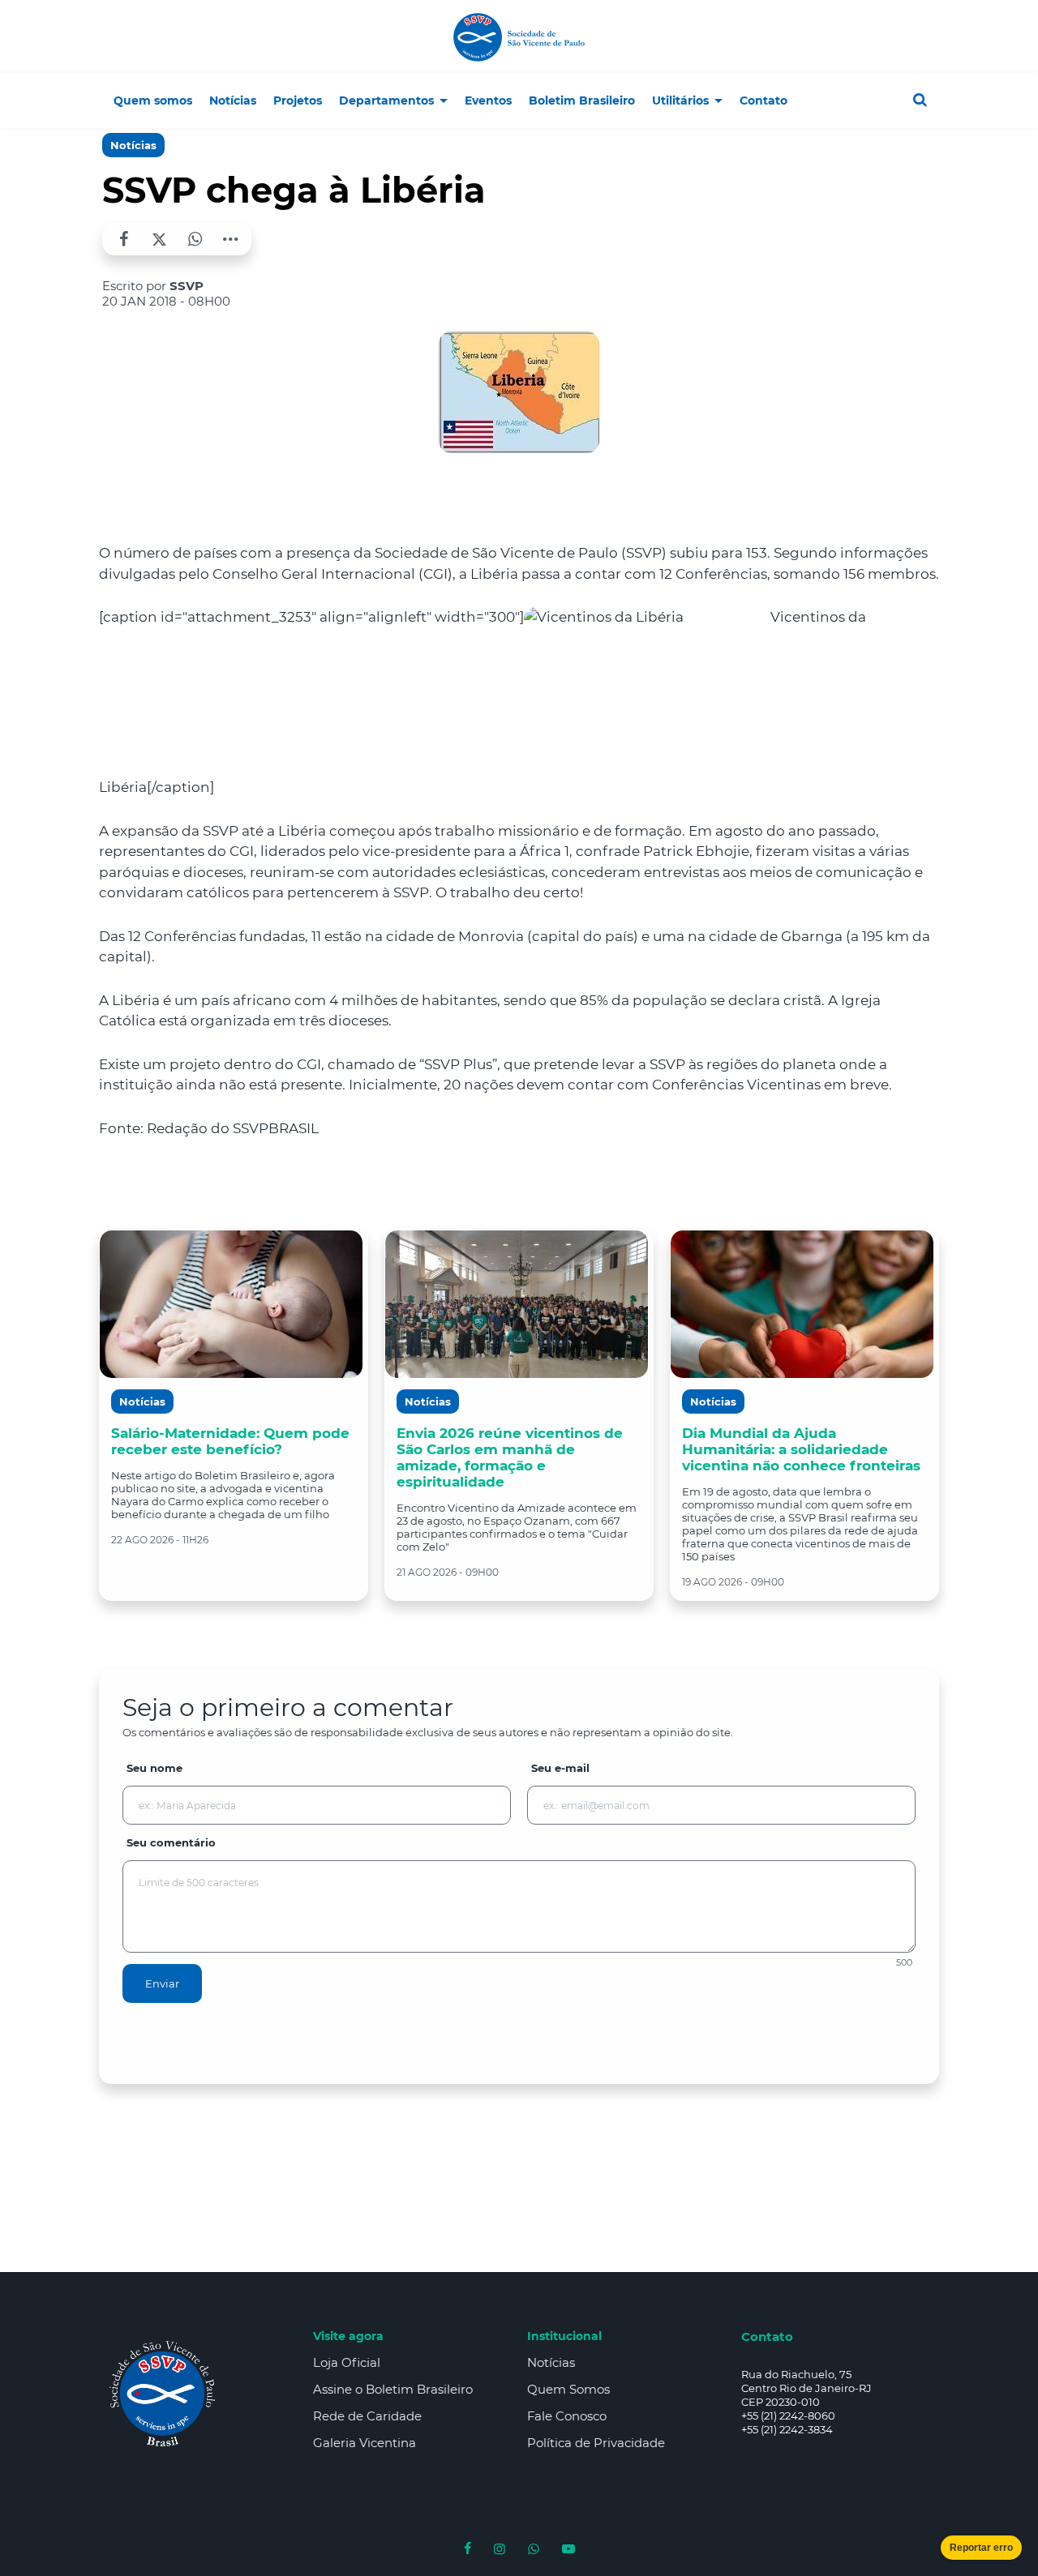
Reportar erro (981, 2548)
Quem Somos (568, 2389)
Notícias (133, 145)
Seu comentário (171, 1842)
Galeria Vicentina (365, 2443)
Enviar (162, 1983)
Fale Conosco (567, 2416)
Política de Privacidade (596, 2443)
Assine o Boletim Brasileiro (393, 2389)
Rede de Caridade (367, 2416)
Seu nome (154, 1768)
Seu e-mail (560, 1768)
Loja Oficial (347, 2362)
